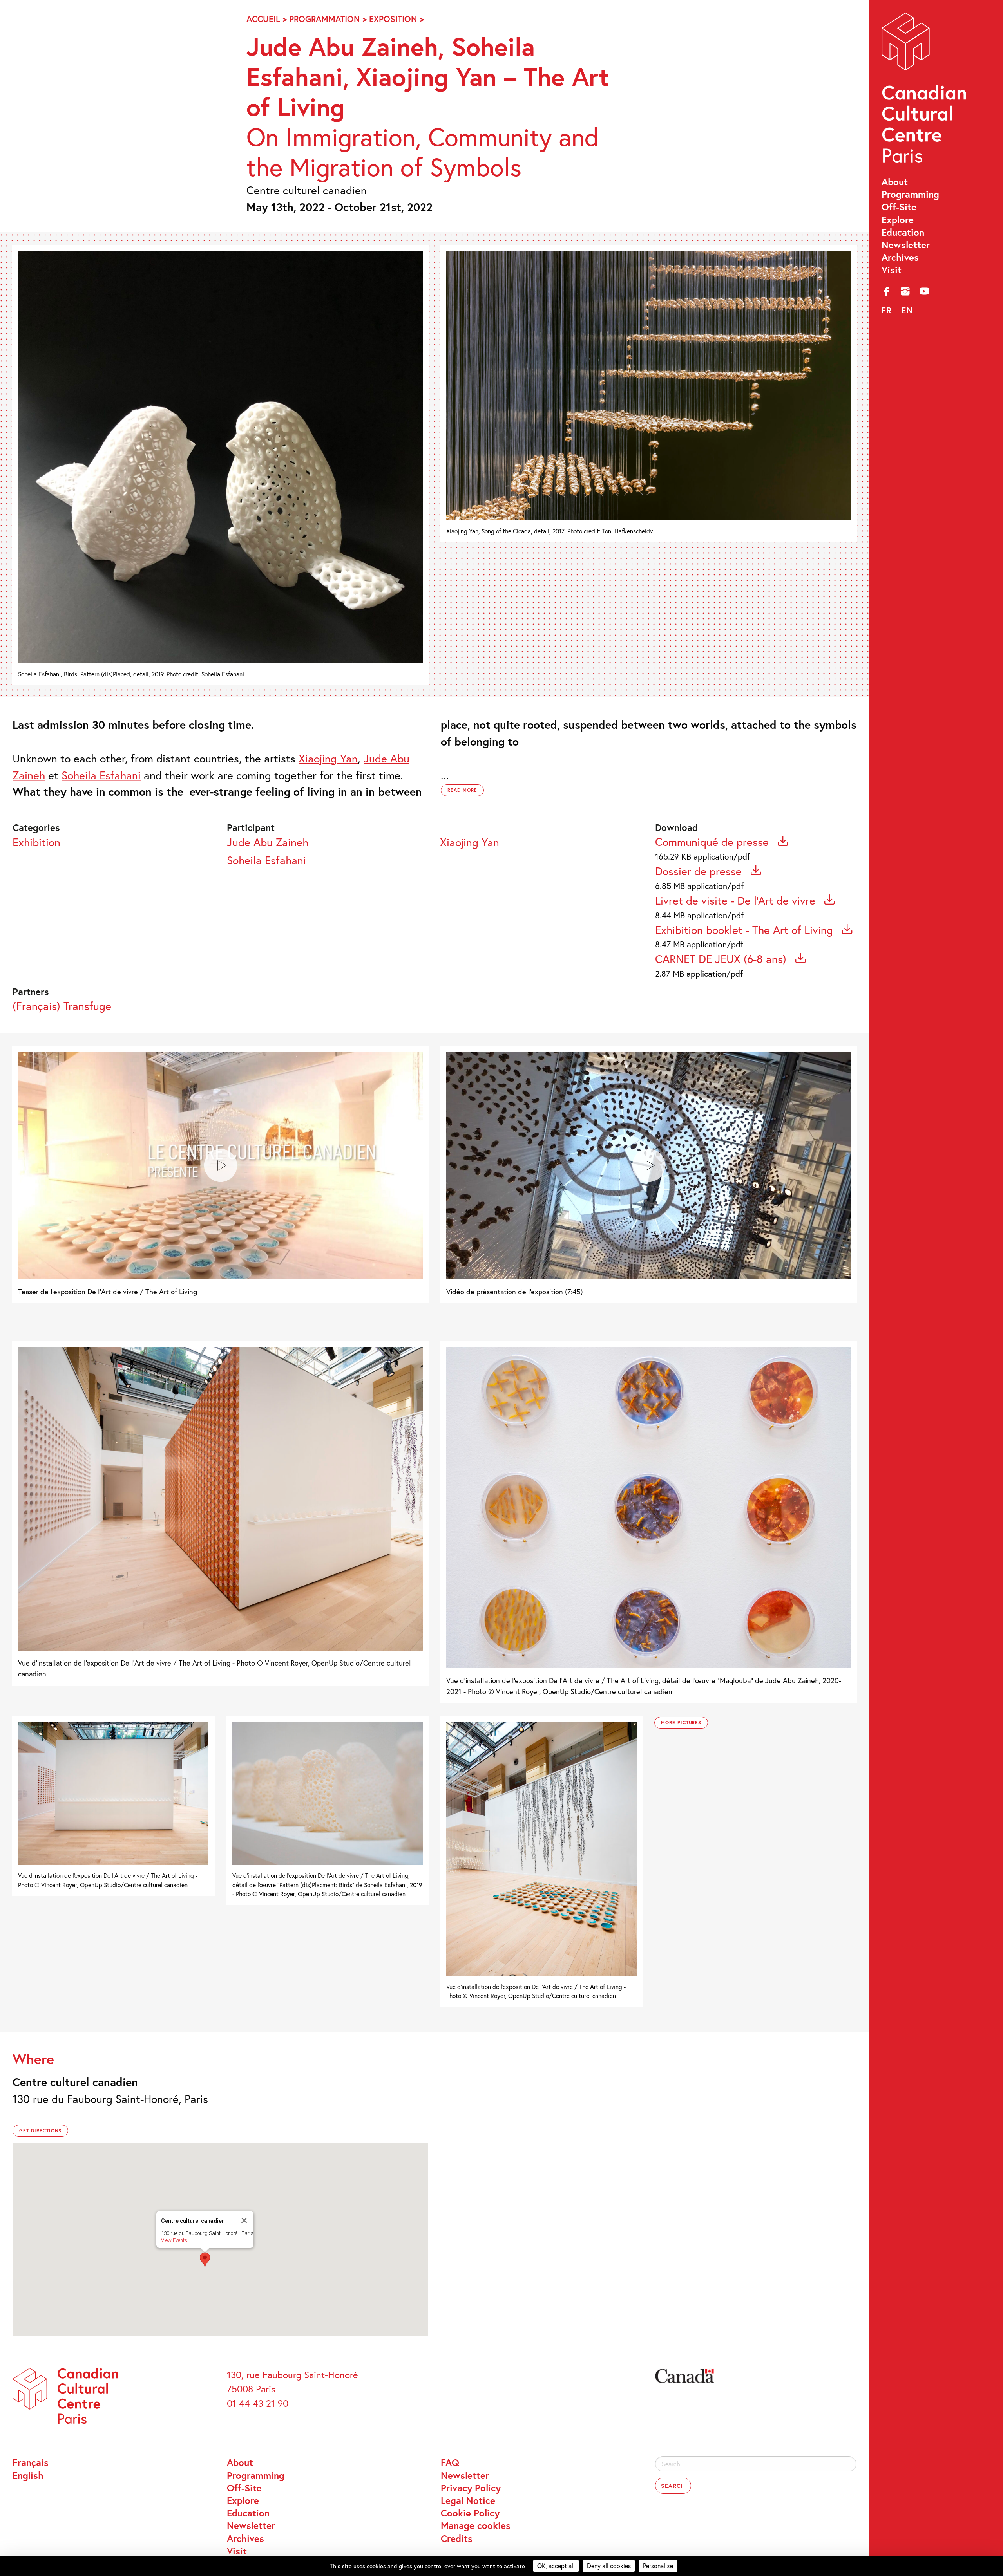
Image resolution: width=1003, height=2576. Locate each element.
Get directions (40, 2131)
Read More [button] (462, 790)
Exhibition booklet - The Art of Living (746, 930)
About (895, 182)
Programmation (325, 19)
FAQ (450, 2462)
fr (887, 310)
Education (903, 232)
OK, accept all (556, 2566)
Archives (900, 257)
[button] (205, 2260)
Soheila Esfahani (266, 860)
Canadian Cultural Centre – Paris (925, 91)
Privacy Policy (471, 2488)
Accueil (263, 19)
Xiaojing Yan (470, 842)
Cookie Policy (470, 2513)
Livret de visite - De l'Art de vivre (737, 900)
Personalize (658, 2566)
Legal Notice (468, 2500)
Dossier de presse (700, 871)
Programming (910, 194)
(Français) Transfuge (62, 1006)
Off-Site (899, 207)
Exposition (393, 19)
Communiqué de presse (713, 842)
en (907, 310)
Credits (457, 2538)
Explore (898, 220)
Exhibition (36, 842)
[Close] (244, 2220)
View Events (174, 2240)
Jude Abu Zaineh (268, 842)
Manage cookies (476, 2525)
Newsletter (906, 245)
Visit (892, 270)
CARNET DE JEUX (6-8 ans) (722, 959)
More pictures (681, 1722)
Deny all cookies (609, 2566)
